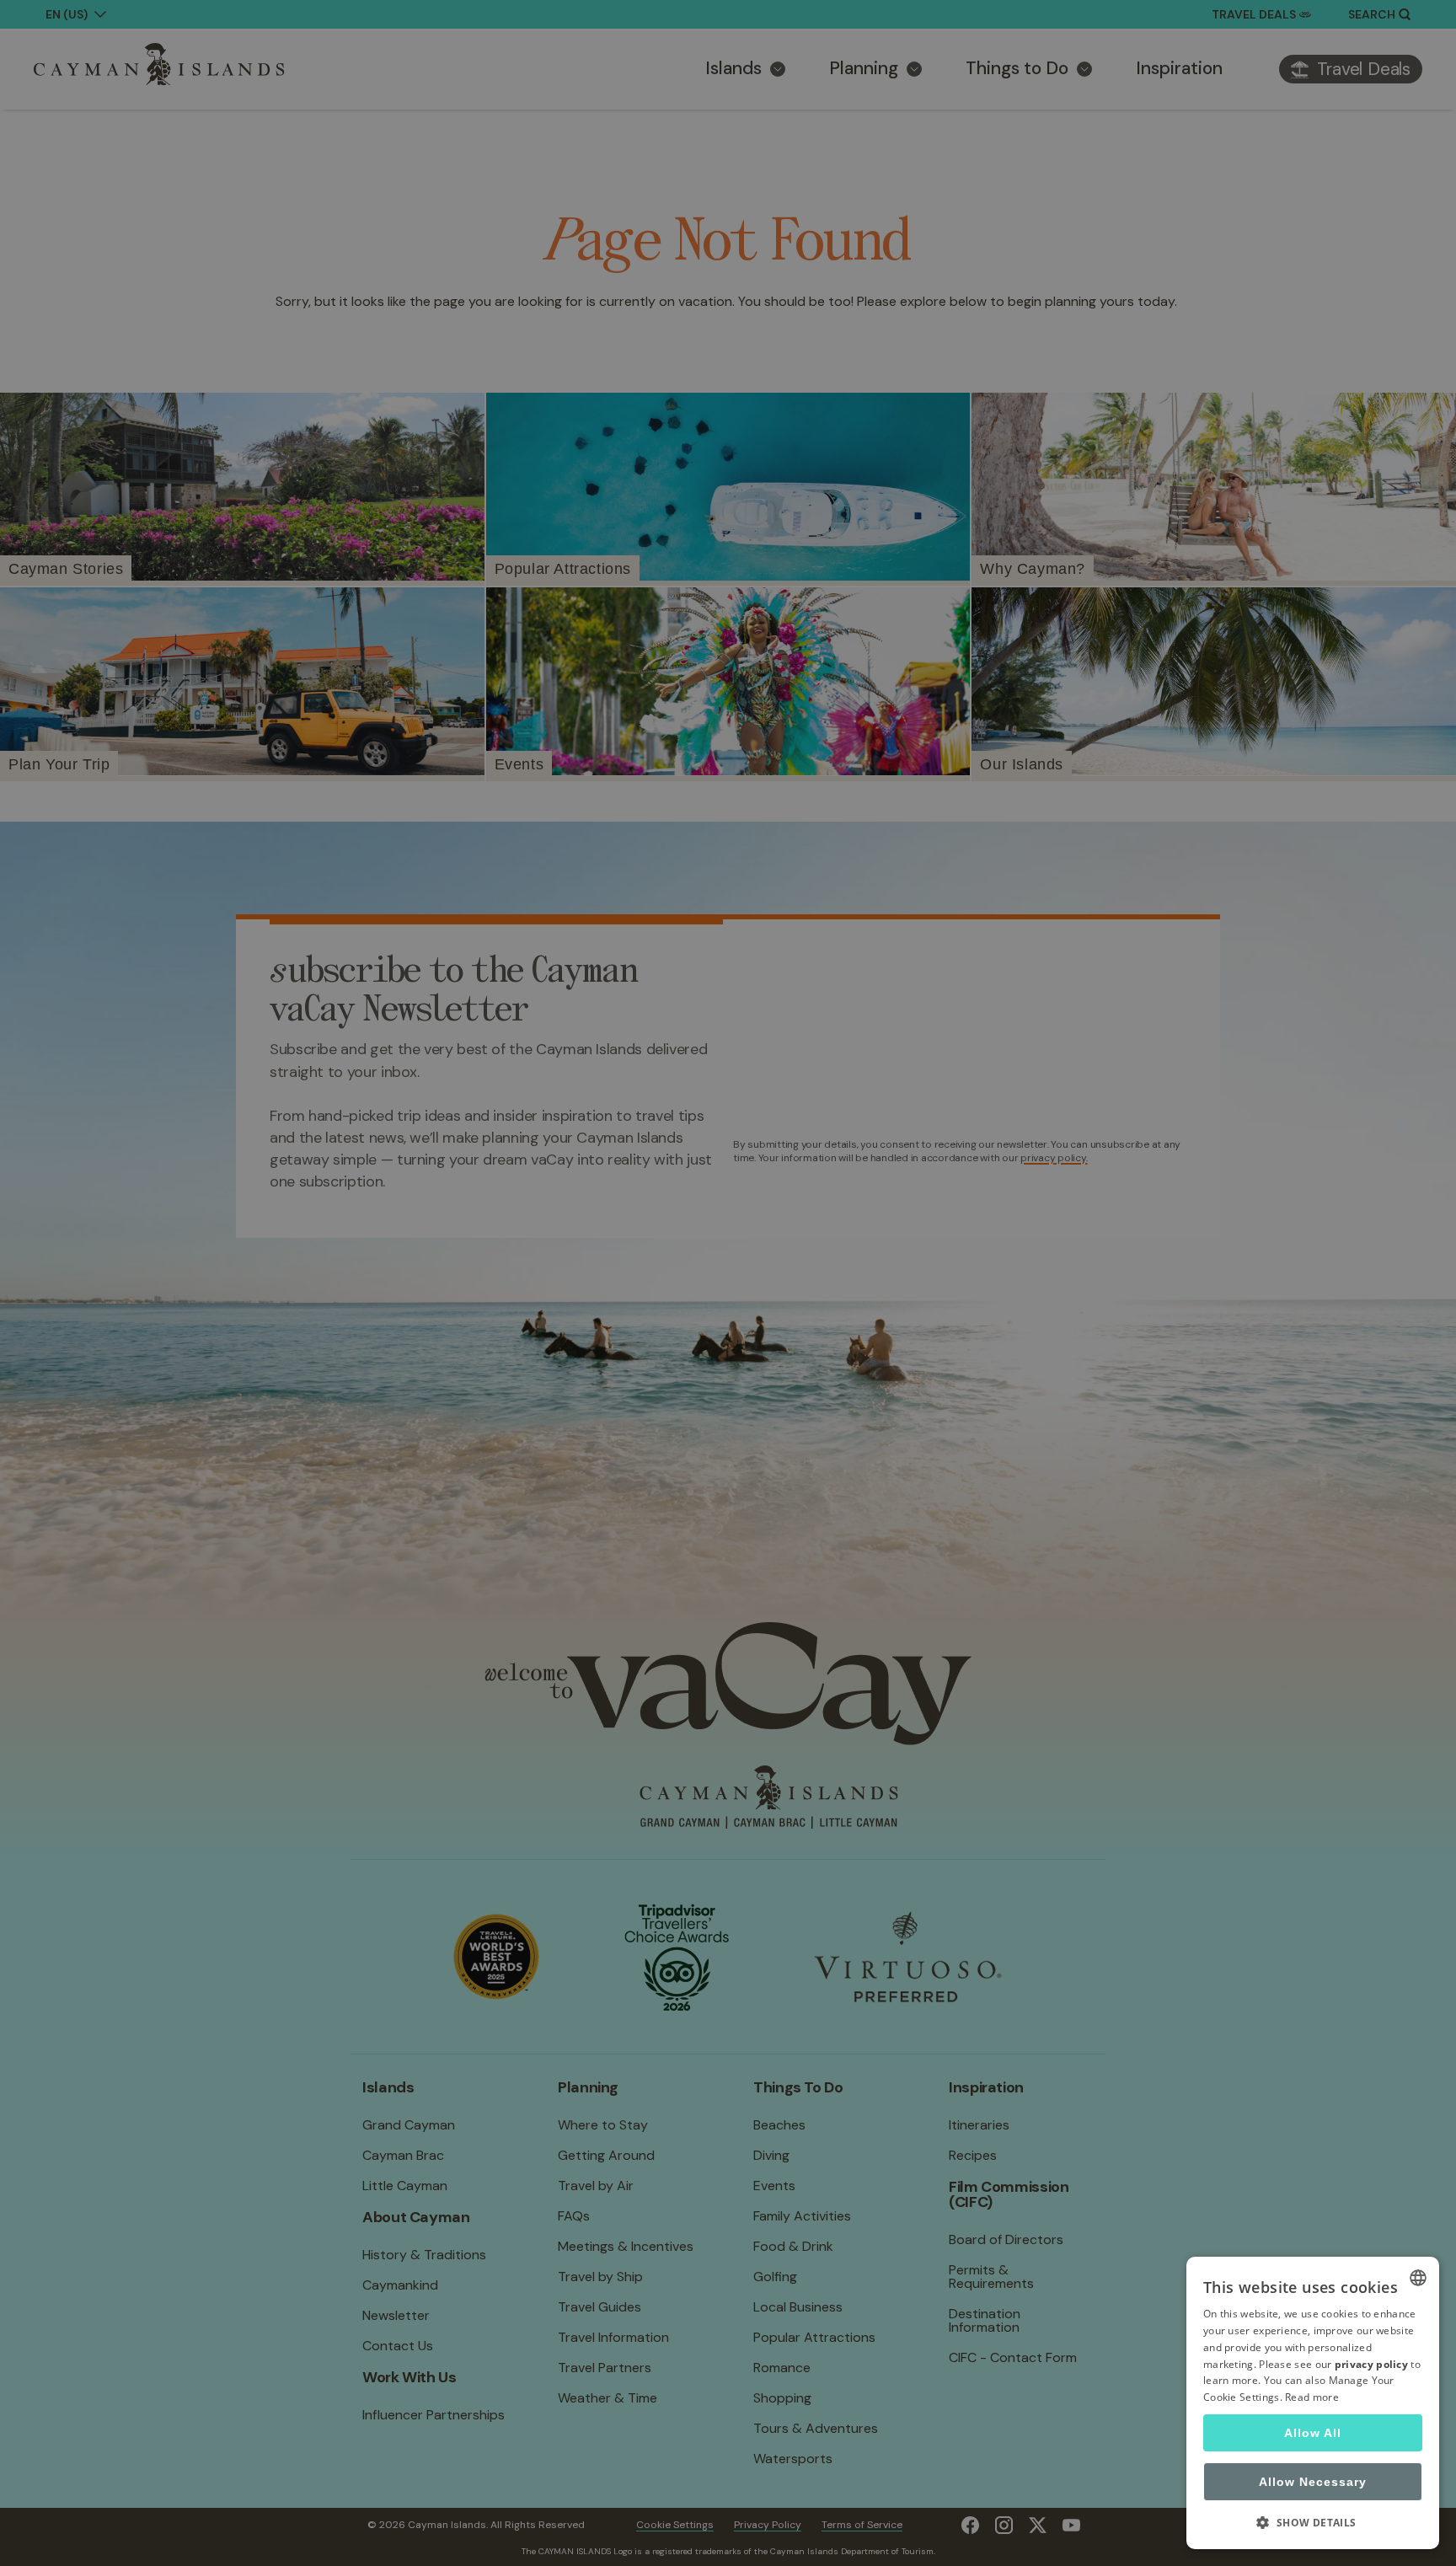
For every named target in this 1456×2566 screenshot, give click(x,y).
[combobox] (1418, 2278)
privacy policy (1371, 2364)
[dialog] (1313, 2403)
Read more (1312, 2397)
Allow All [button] (1313, 2433)
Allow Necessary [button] (1313, 2482)
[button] (1313, 2522)
